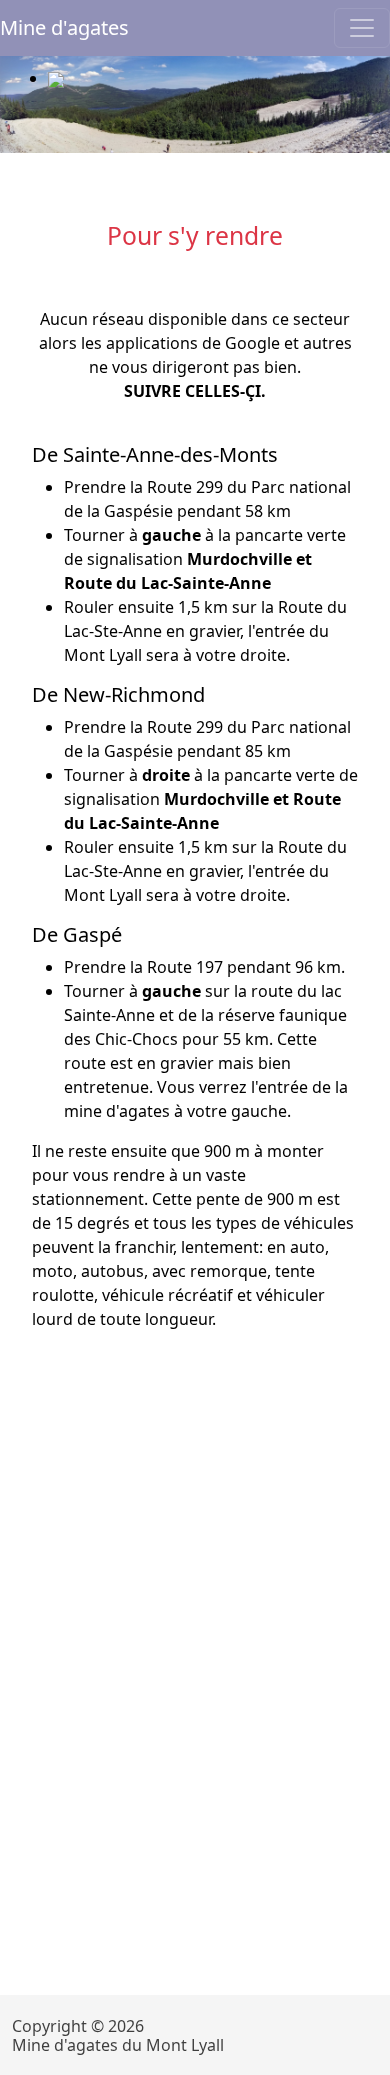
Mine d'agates (64, 27)
